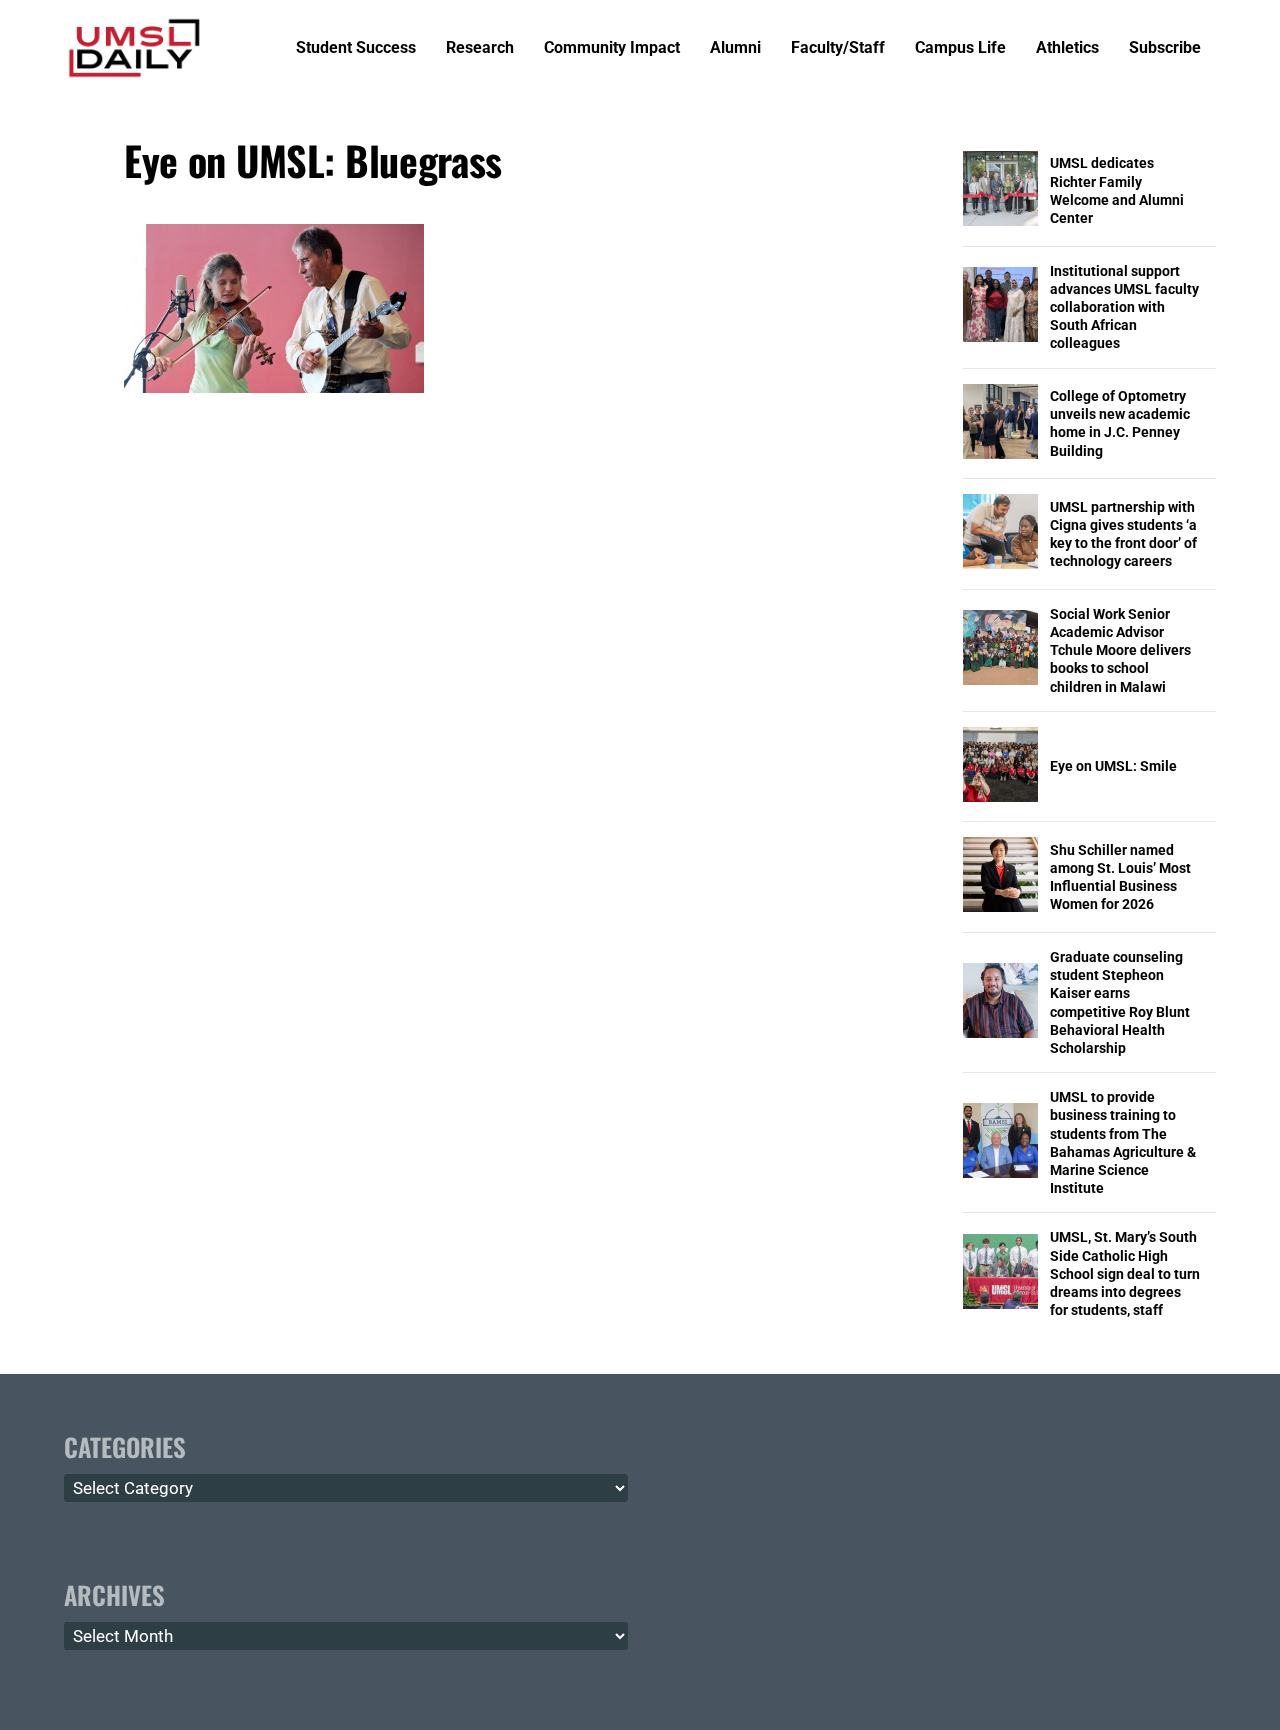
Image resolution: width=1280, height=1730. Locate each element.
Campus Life (960, 48)
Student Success (356, 48)
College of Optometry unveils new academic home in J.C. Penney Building (1120, 423)
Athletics (1067, 48)
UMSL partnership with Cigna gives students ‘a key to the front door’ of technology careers (1123, 534)
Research (480, 48)
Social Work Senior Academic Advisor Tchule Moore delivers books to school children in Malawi (1120, 650)
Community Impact (612, 48)
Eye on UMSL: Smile (1113, 766)
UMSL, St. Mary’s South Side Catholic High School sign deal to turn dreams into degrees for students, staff (1125, 1273)
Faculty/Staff (838, 48)
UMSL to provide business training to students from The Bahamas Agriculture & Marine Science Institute (1123, 1142)
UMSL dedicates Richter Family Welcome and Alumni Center (1117, 190)
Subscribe (1165, 48)
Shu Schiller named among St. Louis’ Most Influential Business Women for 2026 (1120, 877)
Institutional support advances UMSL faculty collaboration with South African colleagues (1124, 307)
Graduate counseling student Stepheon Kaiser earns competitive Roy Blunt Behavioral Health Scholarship (1120, 1002)
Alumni (735, 48)
